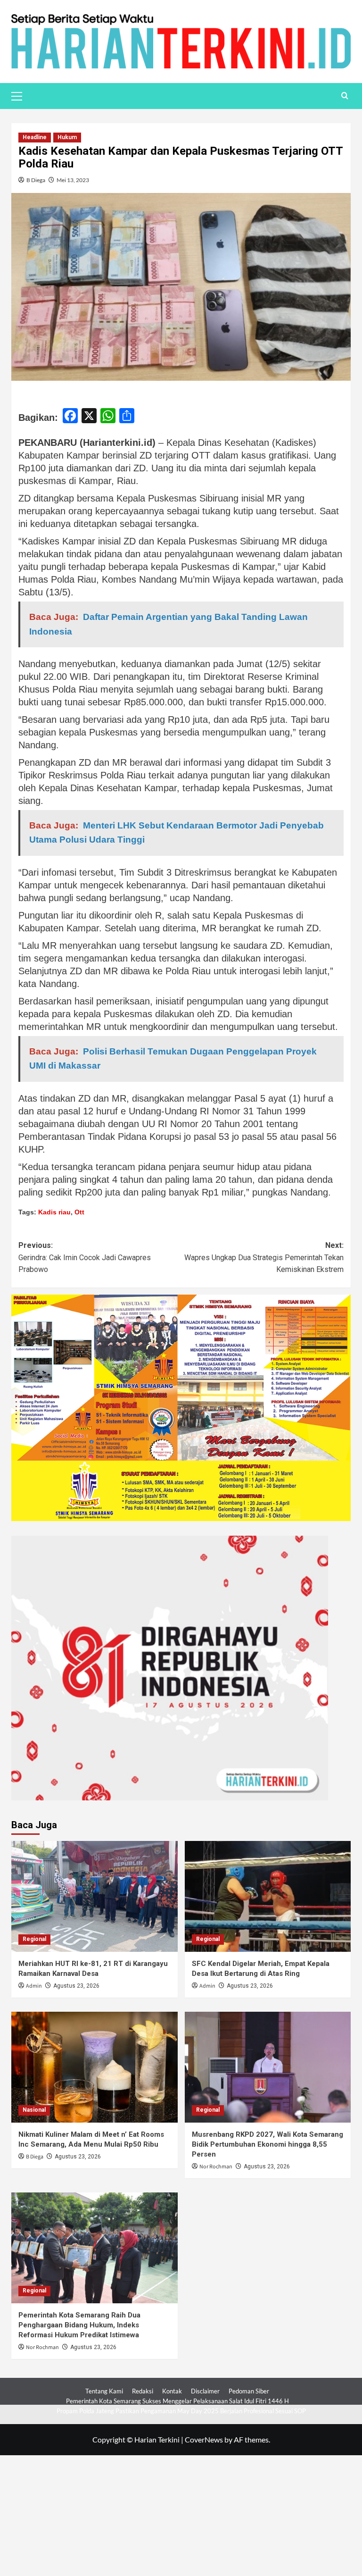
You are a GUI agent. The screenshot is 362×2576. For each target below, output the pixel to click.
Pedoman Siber (249, 2391)
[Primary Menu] (21, 95)
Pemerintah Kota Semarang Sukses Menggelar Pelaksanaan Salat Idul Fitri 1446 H (177, 2401)
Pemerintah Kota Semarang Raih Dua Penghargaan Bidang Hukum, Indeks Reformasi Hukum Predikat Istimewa (79, 2325)
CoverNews (204, 2439)
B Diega (36, 180)
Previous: (85, 1257)
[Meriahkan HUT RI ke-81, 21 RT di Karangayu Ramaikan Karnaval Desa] (95, 1896)
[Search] (345, 96)
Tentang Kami (104, 2391)
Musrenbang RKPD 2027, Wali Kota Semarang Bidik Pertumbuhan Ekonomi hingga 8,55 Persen (267, 2144)
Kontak (172, 2391)
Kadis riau (54, 1212)
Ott (79, 1212)
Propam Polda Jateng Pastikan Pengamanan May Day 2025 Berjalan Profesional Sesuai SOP (181, 2411)
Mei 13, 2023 (73, 180)
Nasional (34, 2110)
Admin (34, 1986)
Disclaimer (205, 2391)
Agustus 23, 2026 (76, 1986)
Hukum (67, 137)
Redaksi (143, 2391)
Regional (34, 1939)
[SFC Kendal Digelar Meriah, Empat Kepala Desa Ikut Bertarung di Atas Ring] (268, 1896)
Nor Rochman (216, 2167)
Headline (35, 137)
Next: (264, 1257)
